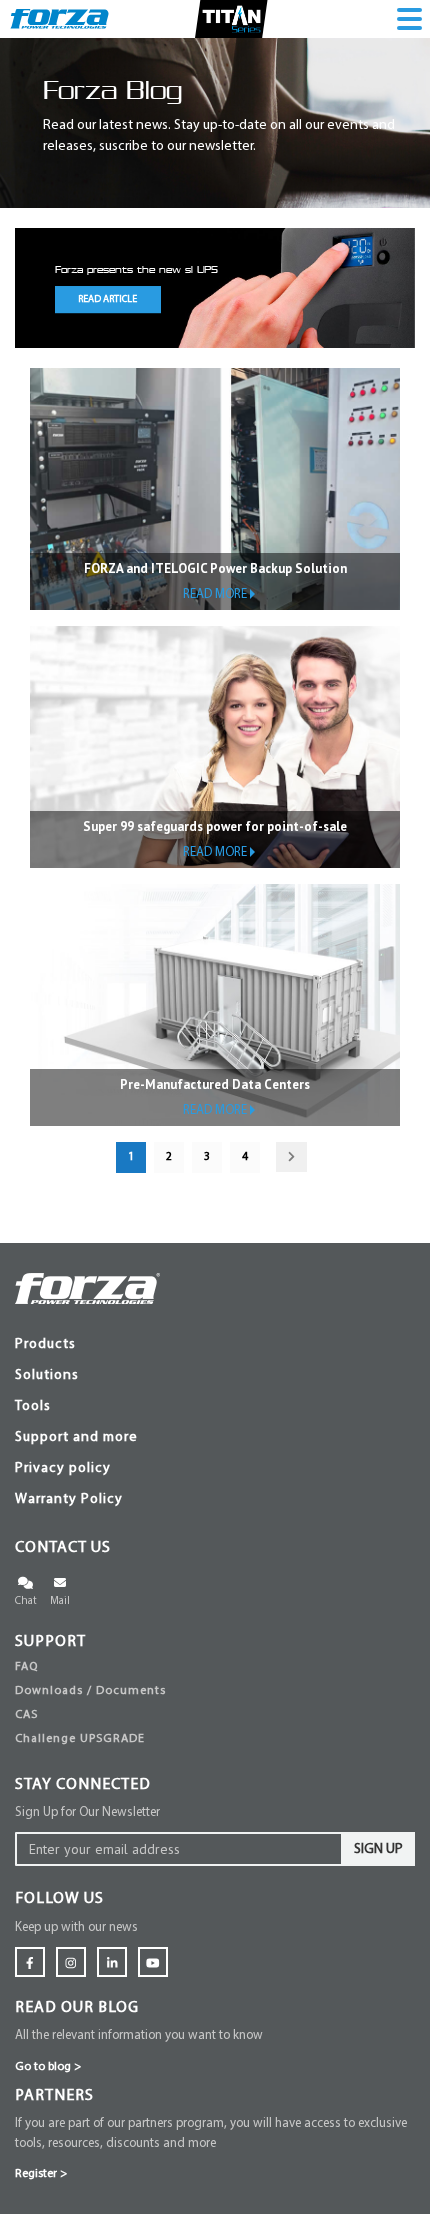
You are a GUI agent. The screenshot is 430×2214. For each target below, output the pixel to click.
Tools (33, 1406)
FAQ (26, 1667)
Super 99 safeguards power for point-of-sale (215, 826)
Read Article (107, 299)
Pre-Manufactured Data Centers (215, 1084)
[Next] (291, 1157)
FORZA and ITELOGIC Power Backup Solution (215, 568)
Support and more (76, 1437)
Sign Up (378, 1849)
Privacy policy (63, 1468)
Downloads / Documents (90, 1691)
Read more (215, 594)
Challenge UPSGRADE (80, 1739)
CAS (26, 1715)
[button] (65, 288)
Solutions (47, 1375)
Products (45, 1344)
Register (41, 2174)
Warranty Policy (69, 1499)
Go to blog (48, 2067)
